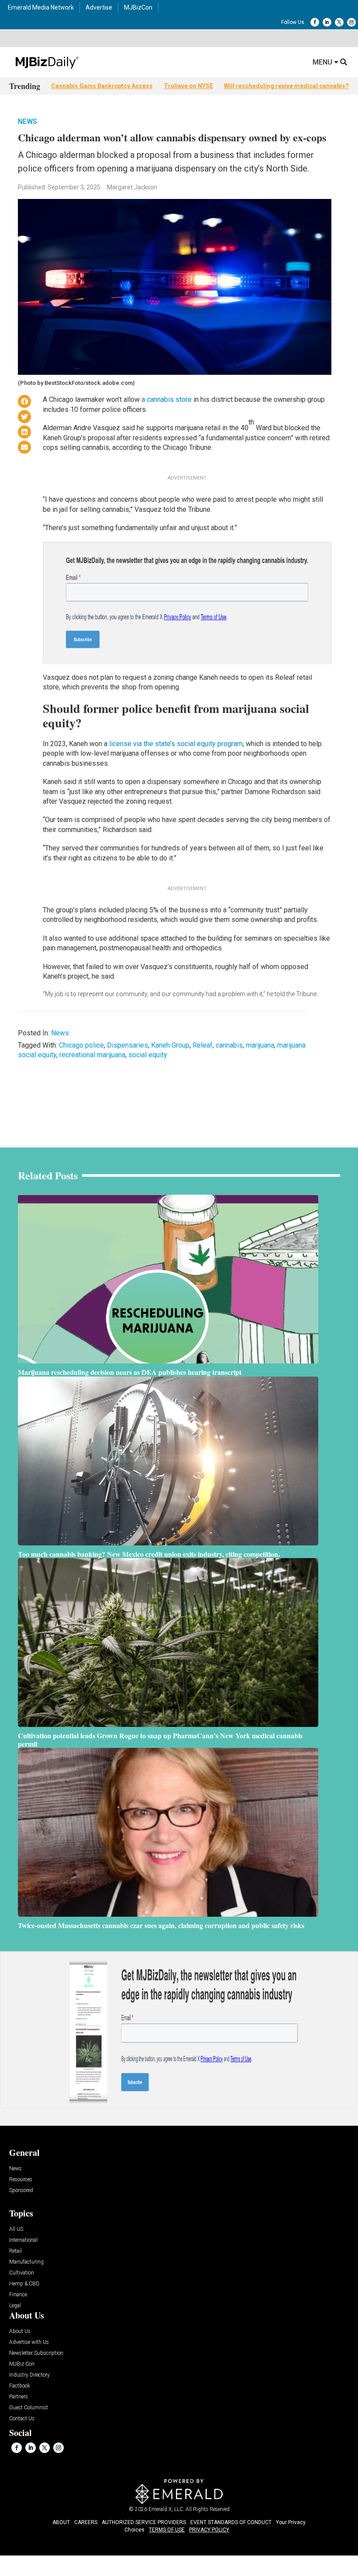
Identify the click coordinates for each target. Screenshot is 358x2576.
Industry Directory (29, 2375)
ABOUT (61, 2522)
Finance (18, 2295)
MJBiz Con (22, 2364)
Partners (19, 2397)
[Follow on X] (339, 22)
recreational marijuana (92, 1055)
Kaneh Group (170, 1045)
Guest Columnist (29, 2408)
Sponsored (21, 2191)
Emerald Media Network (41, 7)
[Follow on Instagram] (351, 22)
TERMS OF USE (167, 2530)
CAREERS (86, 2522)
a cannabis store (167, 399)
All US (16, 2229)
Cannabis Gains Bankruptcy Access (102, 86)
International (23, 2240)
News (28, 122)
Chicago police (81, 1045)
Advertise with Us (29, 2342)
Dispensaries (127, 1045)
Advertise (99, 7)
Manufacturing (26, 2262)
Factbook (20, 2386)
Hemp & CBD (24, 2284)
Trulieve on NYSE (188, 86)
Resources (21, 2180)
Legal (15, 2306)
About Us (20, 2331)
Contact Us (22, 2419)
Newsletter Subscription (36, 2353)
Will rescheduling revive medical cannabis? (286, 86)
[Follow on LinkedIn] (327, 22)
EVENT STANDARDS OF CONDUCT (231, 2522)
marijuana (260, 1045)
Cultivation (22, 2273)
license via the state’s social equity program (176, 744)
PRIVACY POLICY (209, 2530)
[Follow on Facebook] (315, 22)
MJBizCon (138, 7)
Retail (15, 2251)
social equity (148, 1055)
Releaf (203, 1045)
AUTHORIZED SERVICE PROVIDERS (144, 2522)
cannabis (229, 1045)
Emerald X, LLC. (166, 2509)
